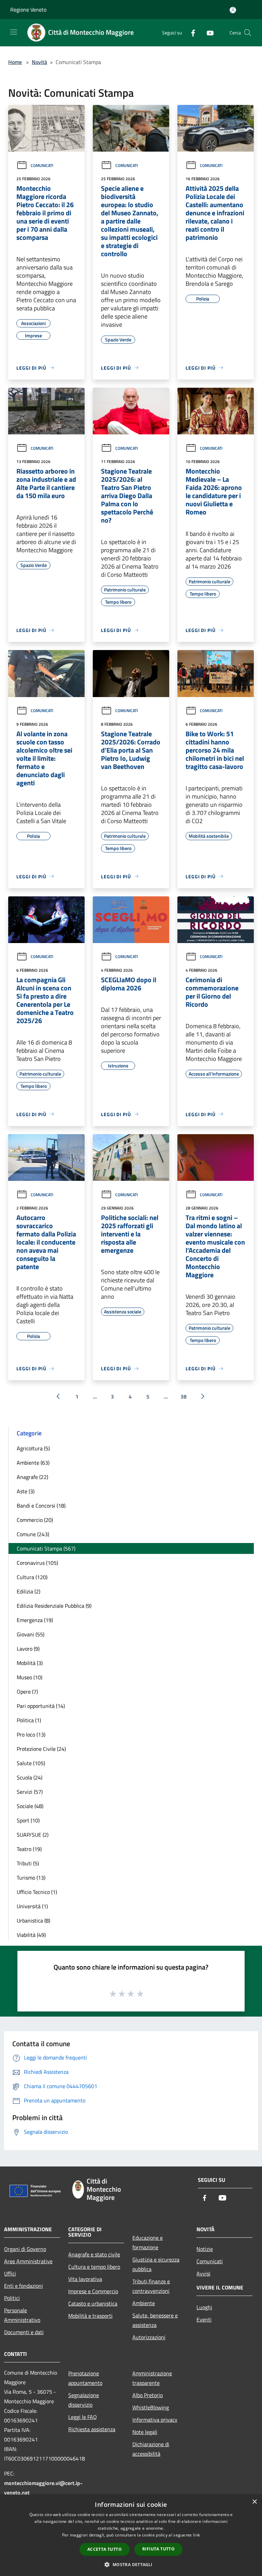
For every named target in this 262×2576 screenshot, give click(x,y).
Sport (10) (28, 1820)
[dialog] (131, 2535)
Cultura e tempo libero (94, 2267)
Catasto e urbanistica (93, 2303)
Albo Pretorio (148, 2395)
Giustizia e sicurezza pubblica (156, 2264)
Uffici (10, 2273)
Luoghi (204, 2307)
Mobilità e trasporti (90, 2316)
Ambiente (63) (33, 1463)
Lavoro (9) (28, 1649)
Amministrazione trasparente (152, 2378)
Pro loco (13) (31, 1734)
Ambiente (144, 2303)
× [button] (254, 2502)
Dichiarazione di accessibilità (151, 2449)
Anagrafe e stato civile (94, 2254)
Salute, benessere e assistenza (155, 2320)
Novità (39, 62)
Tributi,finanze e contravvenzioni (151, 2286)
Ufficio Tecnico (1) (37, 1892)
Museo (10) (30, 1677)
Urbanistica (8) (33, 1921)
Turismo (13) (31, 1878)
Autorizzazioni (149, 2337)
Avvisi (203, 2273)
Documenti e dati (24, 2332)
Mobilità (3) (30, 1663)
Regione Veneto (28, 10)
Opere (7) (27, 1692)
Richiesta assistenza (92, 2429)
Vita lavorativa (85, 2279)
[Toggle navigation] (14, 32)
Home (15, 62)
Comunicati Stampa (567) (46, 1548)
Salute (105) (31, 1763)
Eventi (204, 2319)
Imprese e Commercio (93, 2291)
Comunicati (42, 165)
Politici (12, 2298)
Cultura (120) (32, 1577)
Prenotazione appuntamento (85, 2378)
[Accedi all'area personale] (233, 10)
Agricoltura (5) (33, 1448)
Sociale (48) (30, 1806)
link (196, 2535)
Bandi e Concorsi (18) (41, 1506)
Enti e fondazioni (24, 2286)
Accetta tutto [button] (105, 2549)
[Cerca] (248, 33)
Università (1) (32, 1906)
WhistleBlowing (151, 2407)
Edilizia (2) (28, 1591)
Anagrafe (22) (32, 1477)
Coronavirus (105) (37, 1563)
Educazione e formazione (148, 2242)
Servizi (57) (30, 1792)
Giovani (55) (31, 1634)
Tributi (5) (28, 1863)
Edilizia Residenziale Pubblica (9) (54, 1606)
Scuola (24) (30, 1777)
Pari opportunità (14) (41, 1706)
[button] (131, 2564)
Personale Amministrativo (22, 2315)
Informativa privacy (155, 2420)
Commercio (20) (35, 1520)
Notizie (205, 2249)
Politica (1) (29, 1720)
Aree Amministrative (28, 2261)
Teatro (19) (29, 1849)
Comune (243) (33, 1534)
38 (184, 1397)
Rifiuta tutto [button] (158, 2549)
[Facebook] (190, 33)
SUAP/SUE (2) (33, 1835)
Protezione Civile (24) (41, 1749)
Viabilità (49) (31, 1935)
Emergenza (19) (35, 1620)
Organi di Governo (25, 2249)
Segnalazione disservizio (84, 2400)
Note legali (145, 2432)
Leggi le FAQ (83, 2417)
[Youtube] (207, 33)
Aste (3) (26, 1491)
